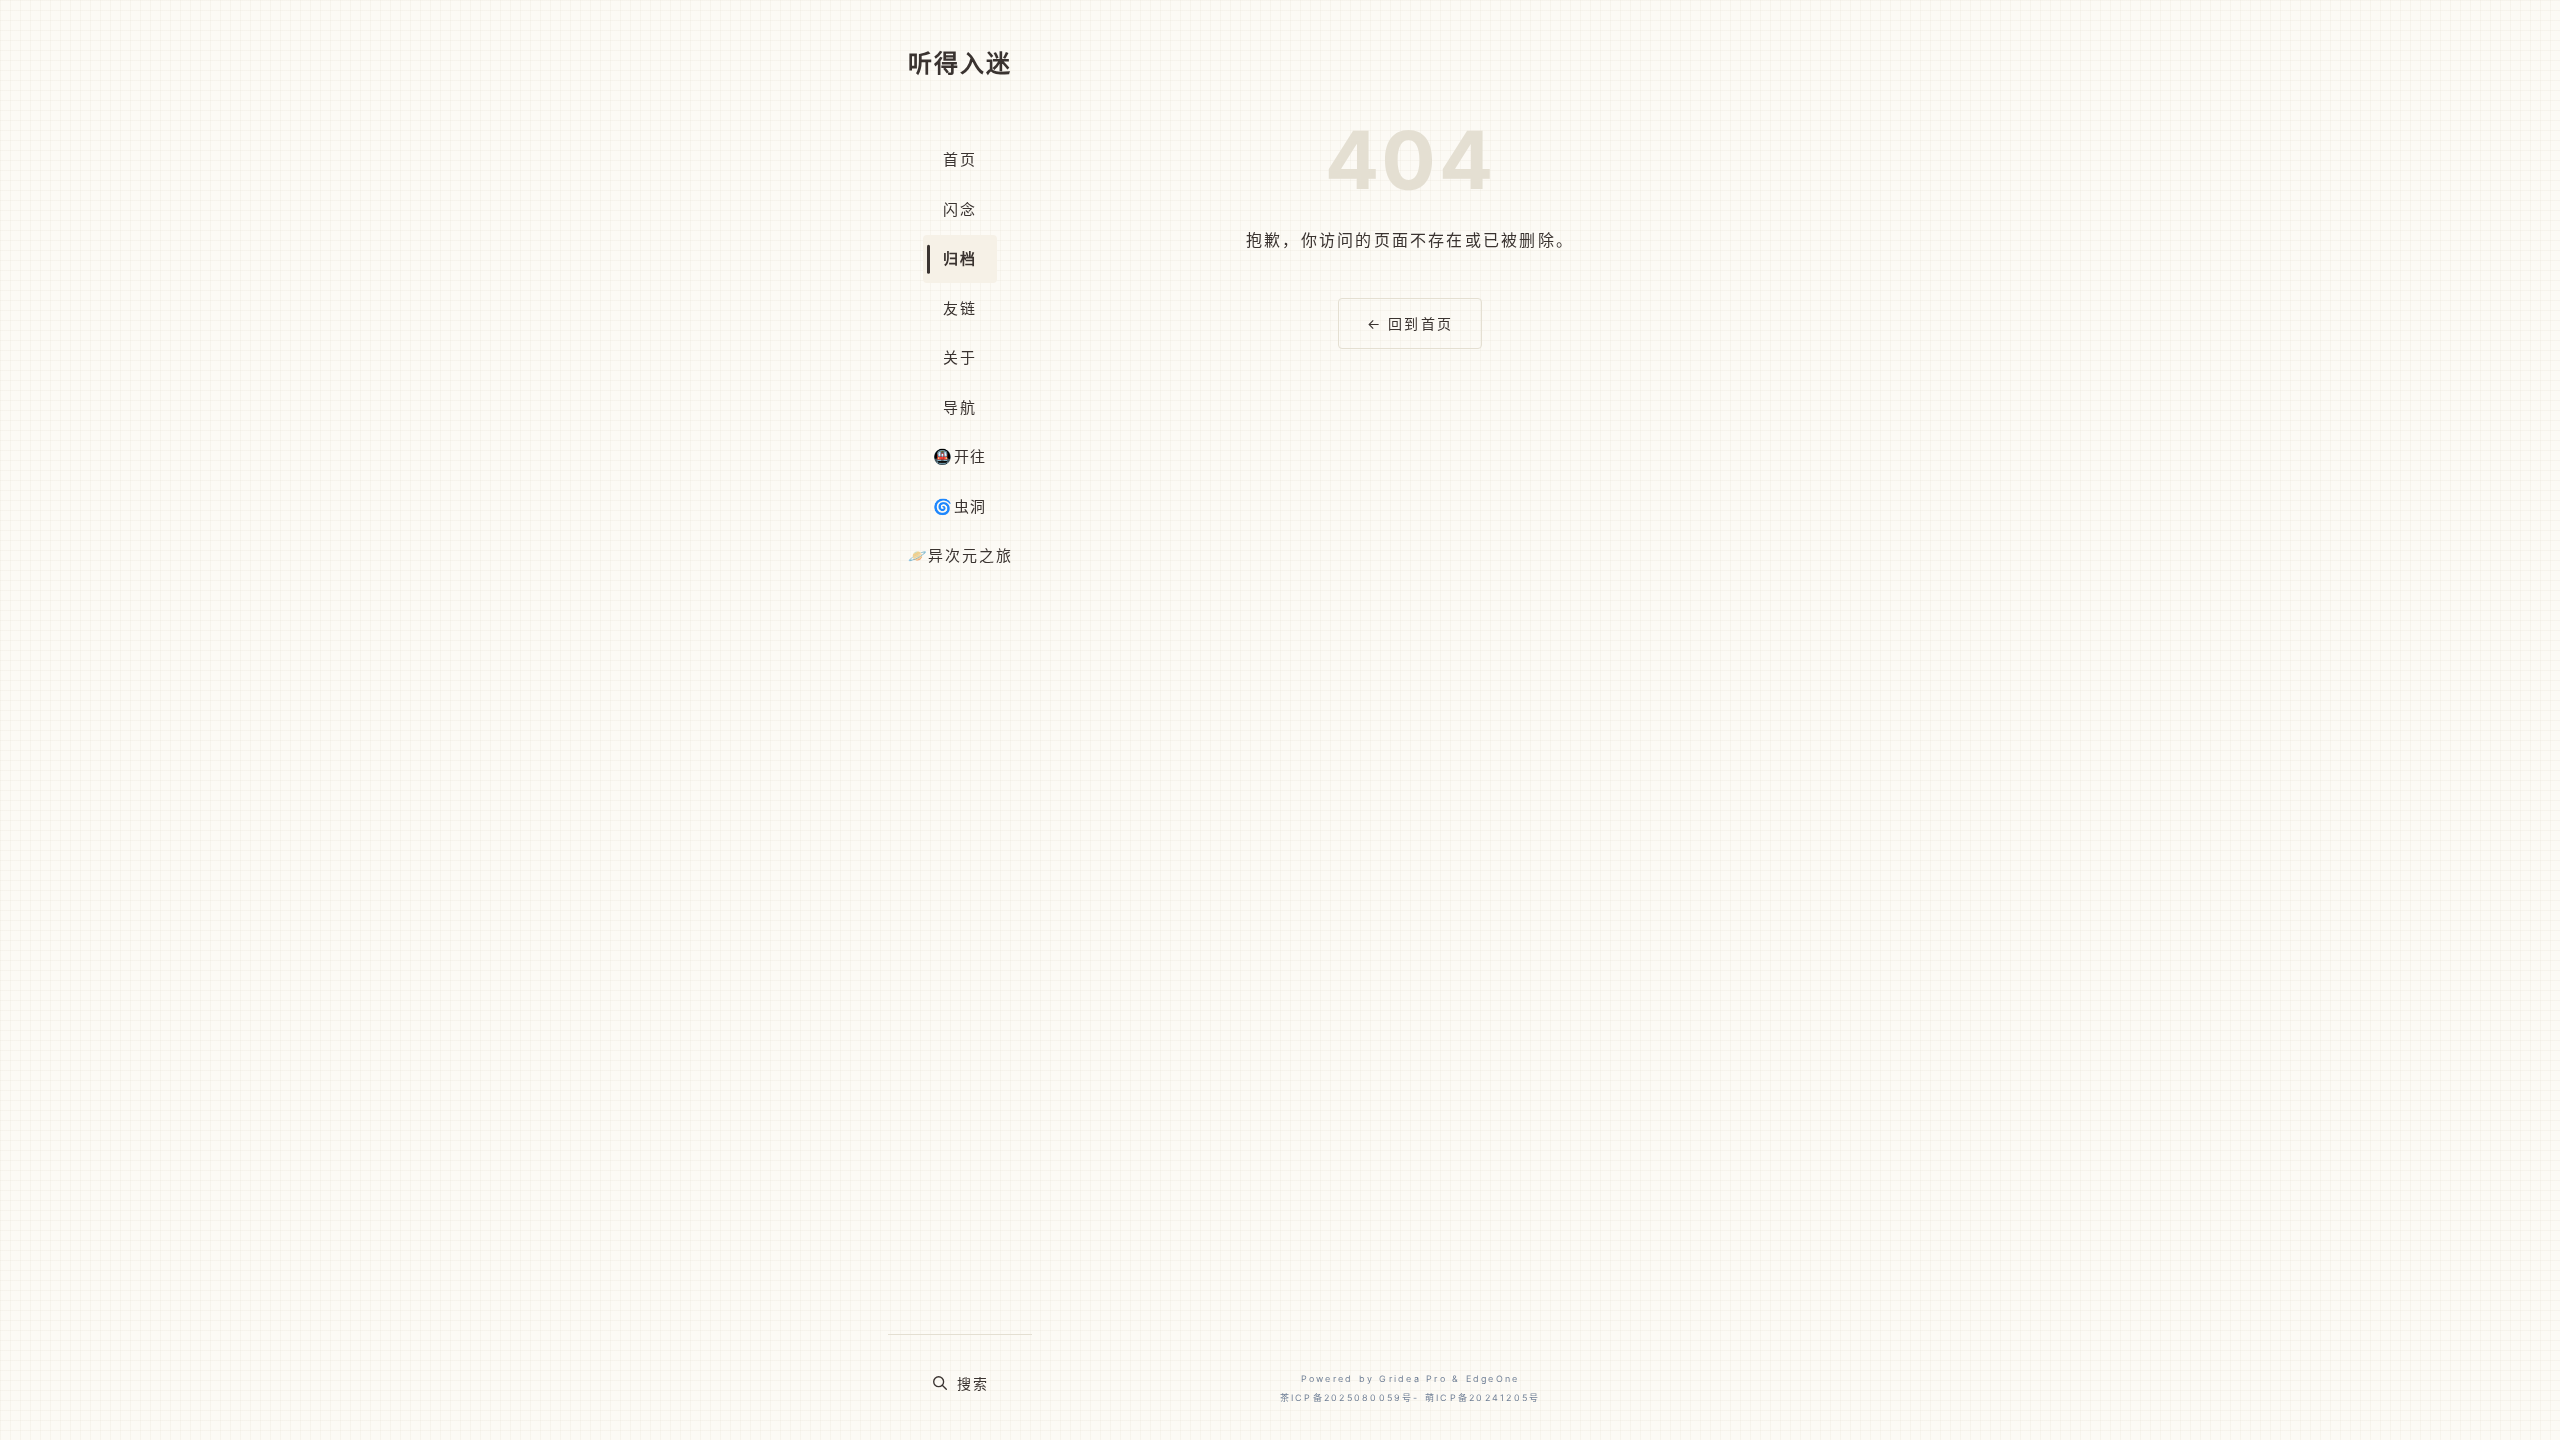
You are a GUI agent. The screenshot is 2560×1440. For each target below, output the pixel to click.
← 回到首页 (1410, 323)
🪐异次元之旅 (960, 555)
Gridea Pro (1412, 1378)
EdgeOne (1493, 1378)
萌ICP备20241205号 (1482, 1397)
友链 (960, 308)
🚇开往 (960, 456)
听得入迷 (960, 63)
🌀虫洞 (960, 506)
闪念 (960, 209)
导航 (960, 407)
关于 (960, 357)
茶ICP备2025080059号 (1347, 1397)
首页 (960, 159)
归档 (960, 258)
